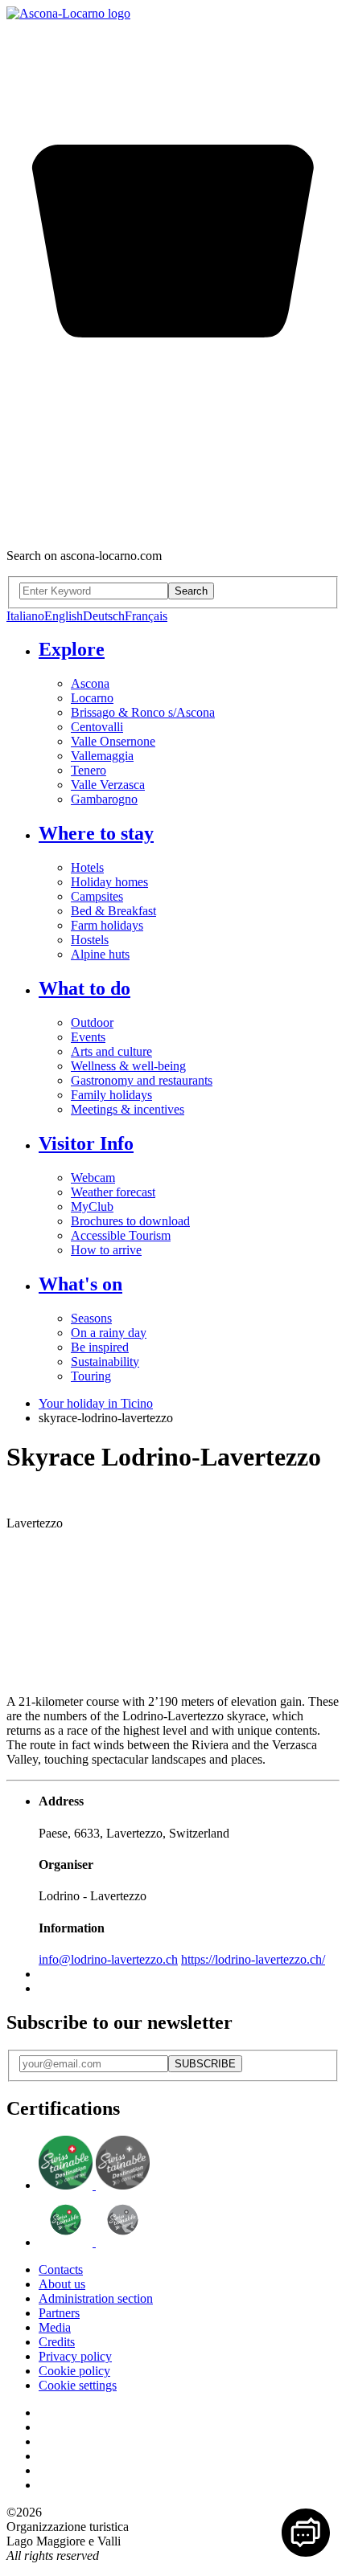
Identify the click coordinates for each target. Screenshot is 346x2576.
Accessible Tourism (121, 1235)
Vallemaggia (102, 756)
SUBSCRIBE (205, 2064)
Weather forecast (113, 1192)
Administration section (96, 2298)
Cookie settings (78, 2385)
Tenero (89, 770)
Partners (59, 2313)
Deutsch (104, 616)
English (64, 616)
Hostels (90, 940)
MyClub (92, 1206)
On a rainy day (109, 1333)
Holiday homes (109, 882)
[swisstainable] (94, 2185)
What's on (80, 1284)
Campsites (97, 896)
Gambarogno (104, 799)
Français (146, 616)
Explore (72, 649)
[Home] (68, 13)
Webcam (93, 1178)
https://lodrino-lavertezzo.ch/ (253, 1959)
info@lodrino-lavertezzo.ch (108, 1959)
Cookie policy (74, 2371)
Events (88, 1037)
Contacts (61, 2269)
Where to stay (96, 833)
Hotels (87, 867)
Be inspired (100, 1347)
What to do (84, 988)
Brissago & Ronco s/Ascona (143, 712)
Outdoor (92, 1022)
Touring (91, 1376)
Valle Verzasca (108, 785)
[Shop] (173, 528)
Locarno (92, 698)
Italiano (25, 616)
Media (55, 2327)
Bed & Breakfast (113, 911)
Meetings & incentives (128, 1109)
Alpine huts (100, 954)
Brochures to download (130, 1221)
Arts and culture (111, 1051)
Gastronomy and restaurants (142, 1080)
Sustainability (105, 1362)
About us (62, 2284)
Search (191, 591)
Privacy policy (75, 2356)
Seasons (91, 1318)
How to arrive (106, 1250)
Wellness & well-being (128, 1066)
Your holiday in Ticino (96, 1403)
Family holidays (111, 1095)
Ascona (90, 683)
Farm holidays (107, 925)
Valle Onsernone (113, 741)
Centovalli (97, 727)
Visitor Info (86, 1143)
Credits (57, 2342)
